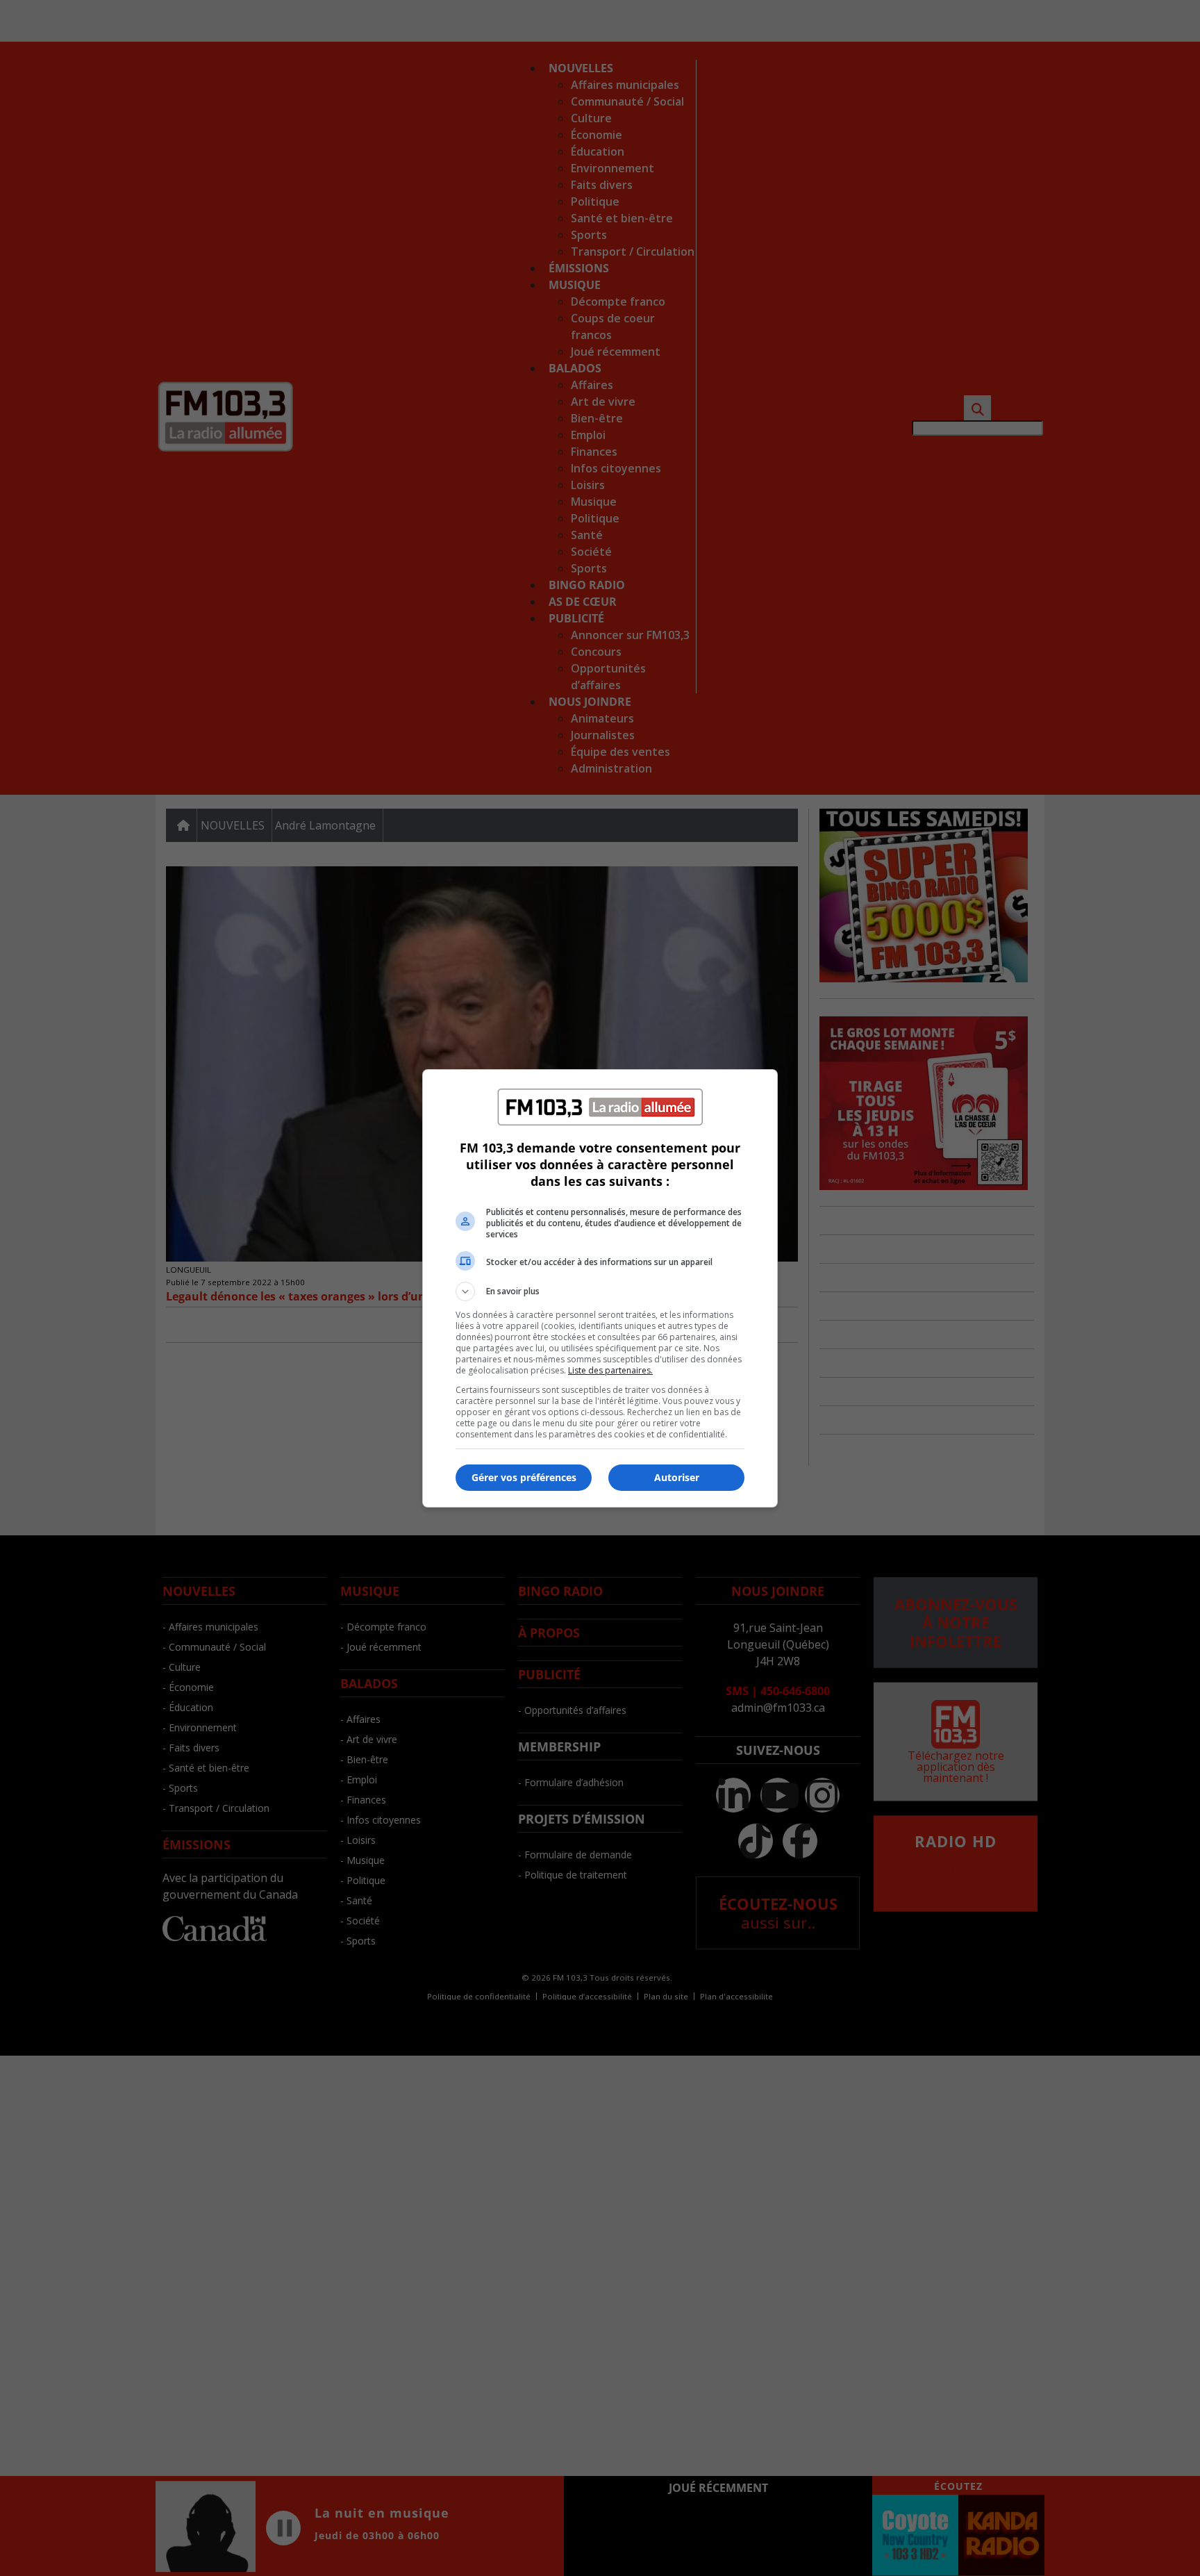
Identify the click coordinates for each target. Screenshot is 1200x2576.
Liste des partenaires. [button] (610, 1370)
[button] (600, 1291)
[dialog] (600, 1288)
